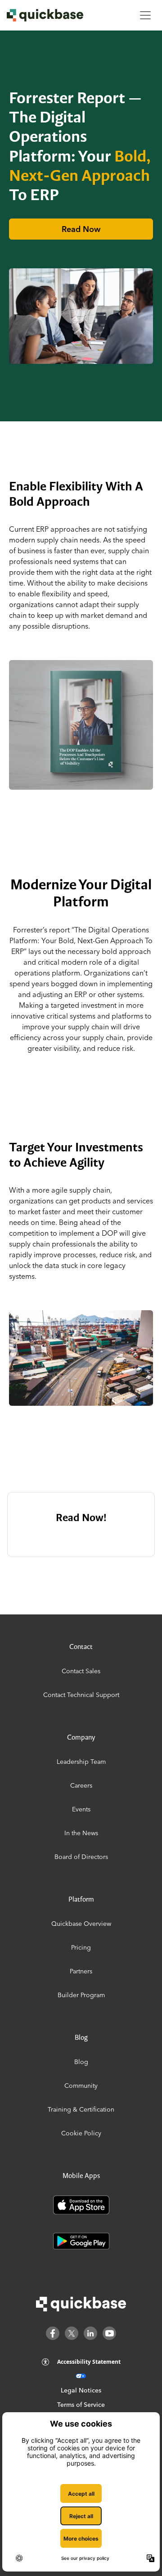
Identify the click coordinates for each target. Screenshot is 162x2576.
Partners (81, 1971)
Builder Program (81, 1995)
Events (81, 1809)
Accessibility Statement (89, 2362)
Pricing (81, 1947)
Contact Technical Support (81, 1695)
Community (81, 2086)
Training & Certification (81, 2109)
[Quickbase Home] (81, 2304)
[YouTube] (109, 2333)
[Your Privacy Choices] (81, 2376)
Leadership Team (81, 1762)
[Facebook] (53, 2333)
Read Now (81, 229)
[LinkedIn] (90, 2333)
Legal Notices (81, 2390)
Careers (81, 1785)
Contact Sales (81, 1671)
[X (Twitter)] (72, 2333)
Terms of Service (81, 2405)
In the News (81, 1833)
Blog (81, 2062)
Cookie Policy (81, 2133)
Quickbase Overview (81, 1924)
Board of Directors (81, 1857)
